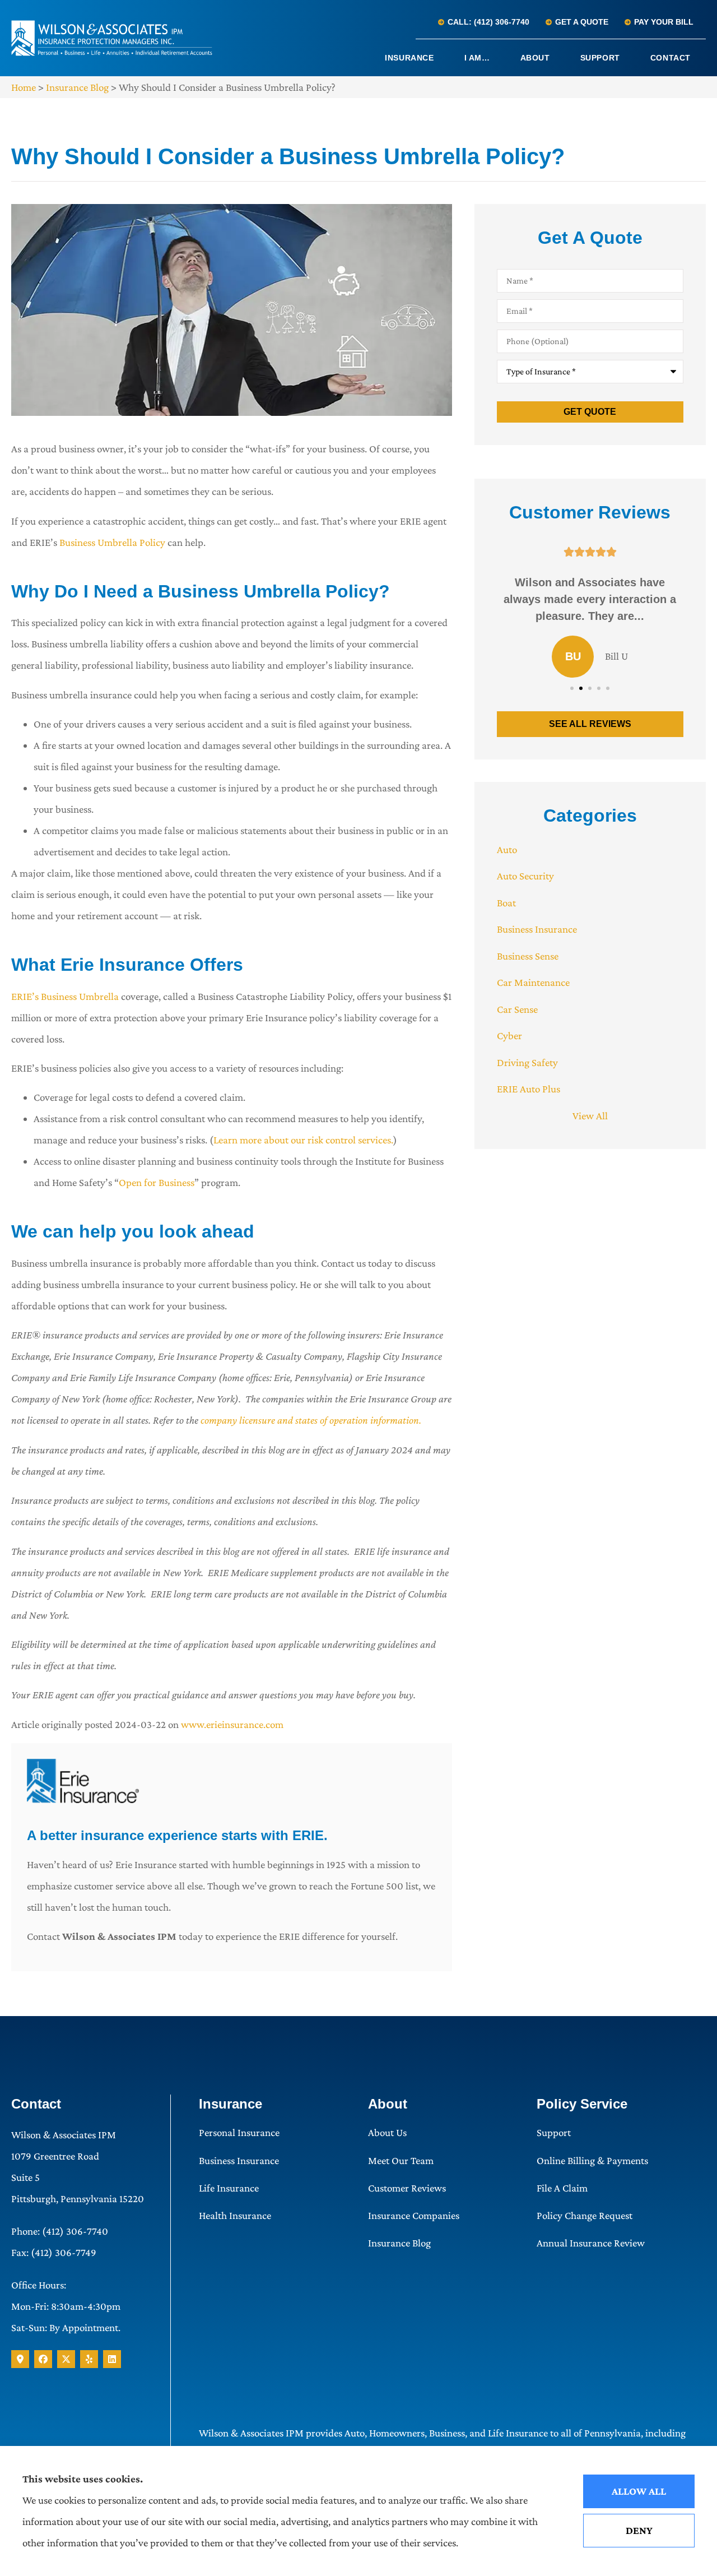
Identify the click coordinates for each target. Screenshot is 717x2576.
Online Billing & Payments (592, 2160)
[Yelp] (89, 2359)
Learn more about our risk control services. (303, 1140)
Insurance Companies (414, 2215)
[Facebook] (43, 2359)
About (535, 58)
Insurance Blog (77, 87)
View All (590, 1116)
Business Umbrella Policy (112, 542)
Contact (671, 58)
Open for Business (157, 1182)
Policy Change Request (585, 2215)
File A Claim (562, 2188)
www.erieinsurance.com (232, 1724)
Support (600, 58)
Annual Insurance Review (591, 2243)
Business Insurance (239, 2160)
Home (24, 87)
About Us (387, 2132)
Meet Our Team (401, 2160)
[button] (572, 688)
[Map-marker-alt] (20, 2359)
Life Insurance (229, 2188)
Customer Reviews (407, 2188)
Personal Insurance (239, 2132)
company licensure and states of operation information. (311, 1420)
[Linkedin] (112, 2359)
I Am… (477, 58)
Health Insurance (235, 2215)
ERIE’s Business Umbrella (66, 996)
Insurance (409, 58)
